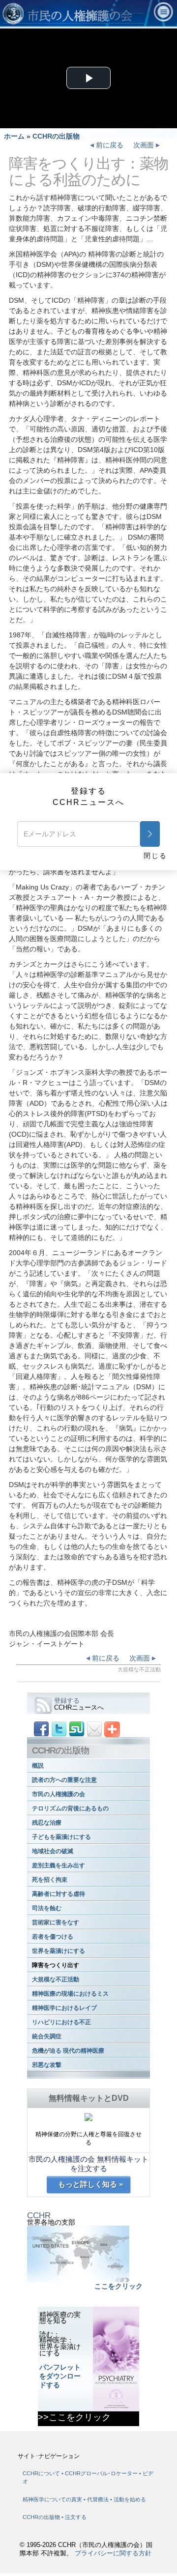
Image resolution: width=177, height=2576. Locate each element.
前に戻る (109, 145)
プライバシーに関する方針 (113, 2553)
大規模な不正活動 (56, 1979)
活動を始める (130, 2499)
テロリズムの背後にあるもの (70, 1808)
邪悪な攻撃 (47, 2065)
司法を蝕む (47, 1908)
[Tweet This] (59, 1729)
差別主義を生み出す (59, 1865)
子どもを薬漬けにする (61, 1837)
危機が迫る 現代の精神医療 (68, 2051)
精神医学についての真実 (53, 2499)
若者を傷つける (53, 1937)
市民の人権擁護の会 (59, 1794)
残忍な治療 (47, 1823)
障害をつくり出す (56, 1965)
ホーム (14, 136)
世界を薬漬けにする (59, 1951)
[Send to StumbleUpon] (77, 1729)
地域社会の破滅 (53, 1851)
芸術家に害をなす (56, 1922)
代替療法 (99, 2499)
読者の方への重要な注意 (64, 1780)
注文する (76, 2517)
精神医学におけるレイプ (64, 2008)
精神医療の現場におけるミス (70, 1994)
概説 (38, 1766)
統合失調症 (47, 2036)
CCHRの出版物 (56, 136)
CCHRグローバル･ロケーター (101, 2473)
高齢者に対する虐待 (59, 1894)
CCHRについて (41, 2473)
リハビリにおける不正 (61, 2022)
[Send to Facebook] (41, 1729)
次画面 (145, 145)
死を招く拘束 (50, 1880)
